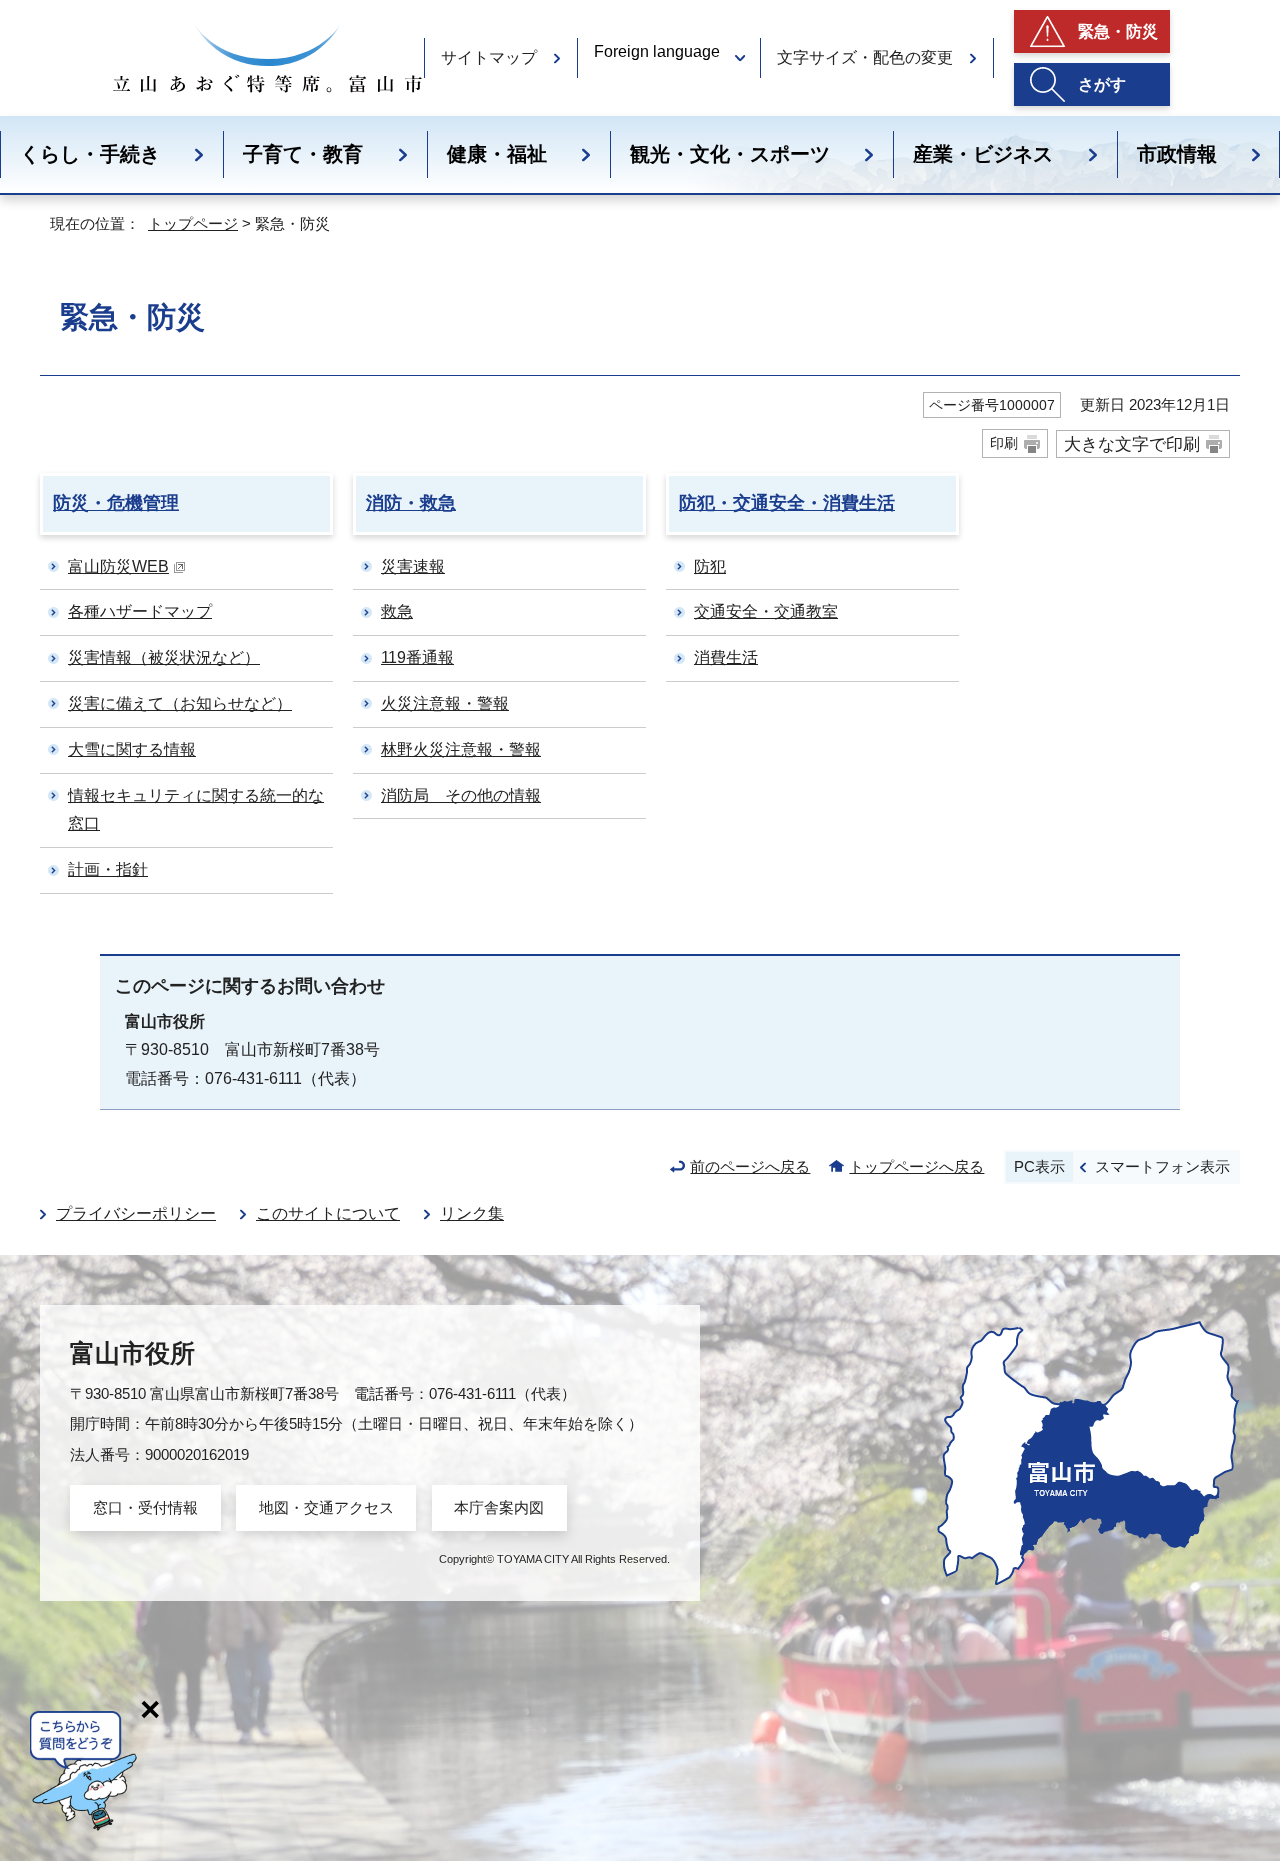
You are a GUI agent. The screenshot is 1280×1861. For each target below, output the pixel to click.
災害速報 (413, 566)
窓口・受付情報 (145, 1507)
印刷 (1004, 443)
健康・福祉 (497, 154)
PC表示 (1039, 1166)
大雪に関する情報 (132, 749)
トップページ (193, 223)
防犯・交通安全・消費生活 (787, 503)
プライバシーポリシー (136, 1213)
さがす (1102, 84)
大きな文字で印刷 (1132, 444)
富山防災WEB (118, 566)
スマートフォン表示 (1162, 1166)
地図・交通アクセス (326, 1507)
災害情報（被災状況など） (164, 657)
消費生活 (726, 657)
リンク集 (472, 1213)
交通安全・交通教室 (766, 611)
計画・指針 (108, 869)
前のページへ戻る (750, 1166)
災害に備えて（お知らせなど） (180, 703)
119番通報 (417, 657)
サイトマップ (489, 57)
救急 (397, 611)
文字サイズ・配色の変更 (865, 57)
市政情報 (1177, 154)
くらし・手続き (90, 154)
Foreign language (657, 51)
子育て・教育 (303, 154)
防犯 (710, 566)
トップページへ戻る (916, 1166)
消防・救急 (411, 503)
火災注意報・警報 (445, 703)
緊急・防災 (1118, 31)
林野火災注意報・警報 (461, 749)
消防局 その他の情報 (461, 795)
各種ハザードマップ (140, 611)
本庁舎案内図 (499, 1507)
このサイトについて (328, 1213)
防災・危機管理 (116, 503)
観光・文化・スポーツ (730, 154)
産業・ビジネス (983, 154)
